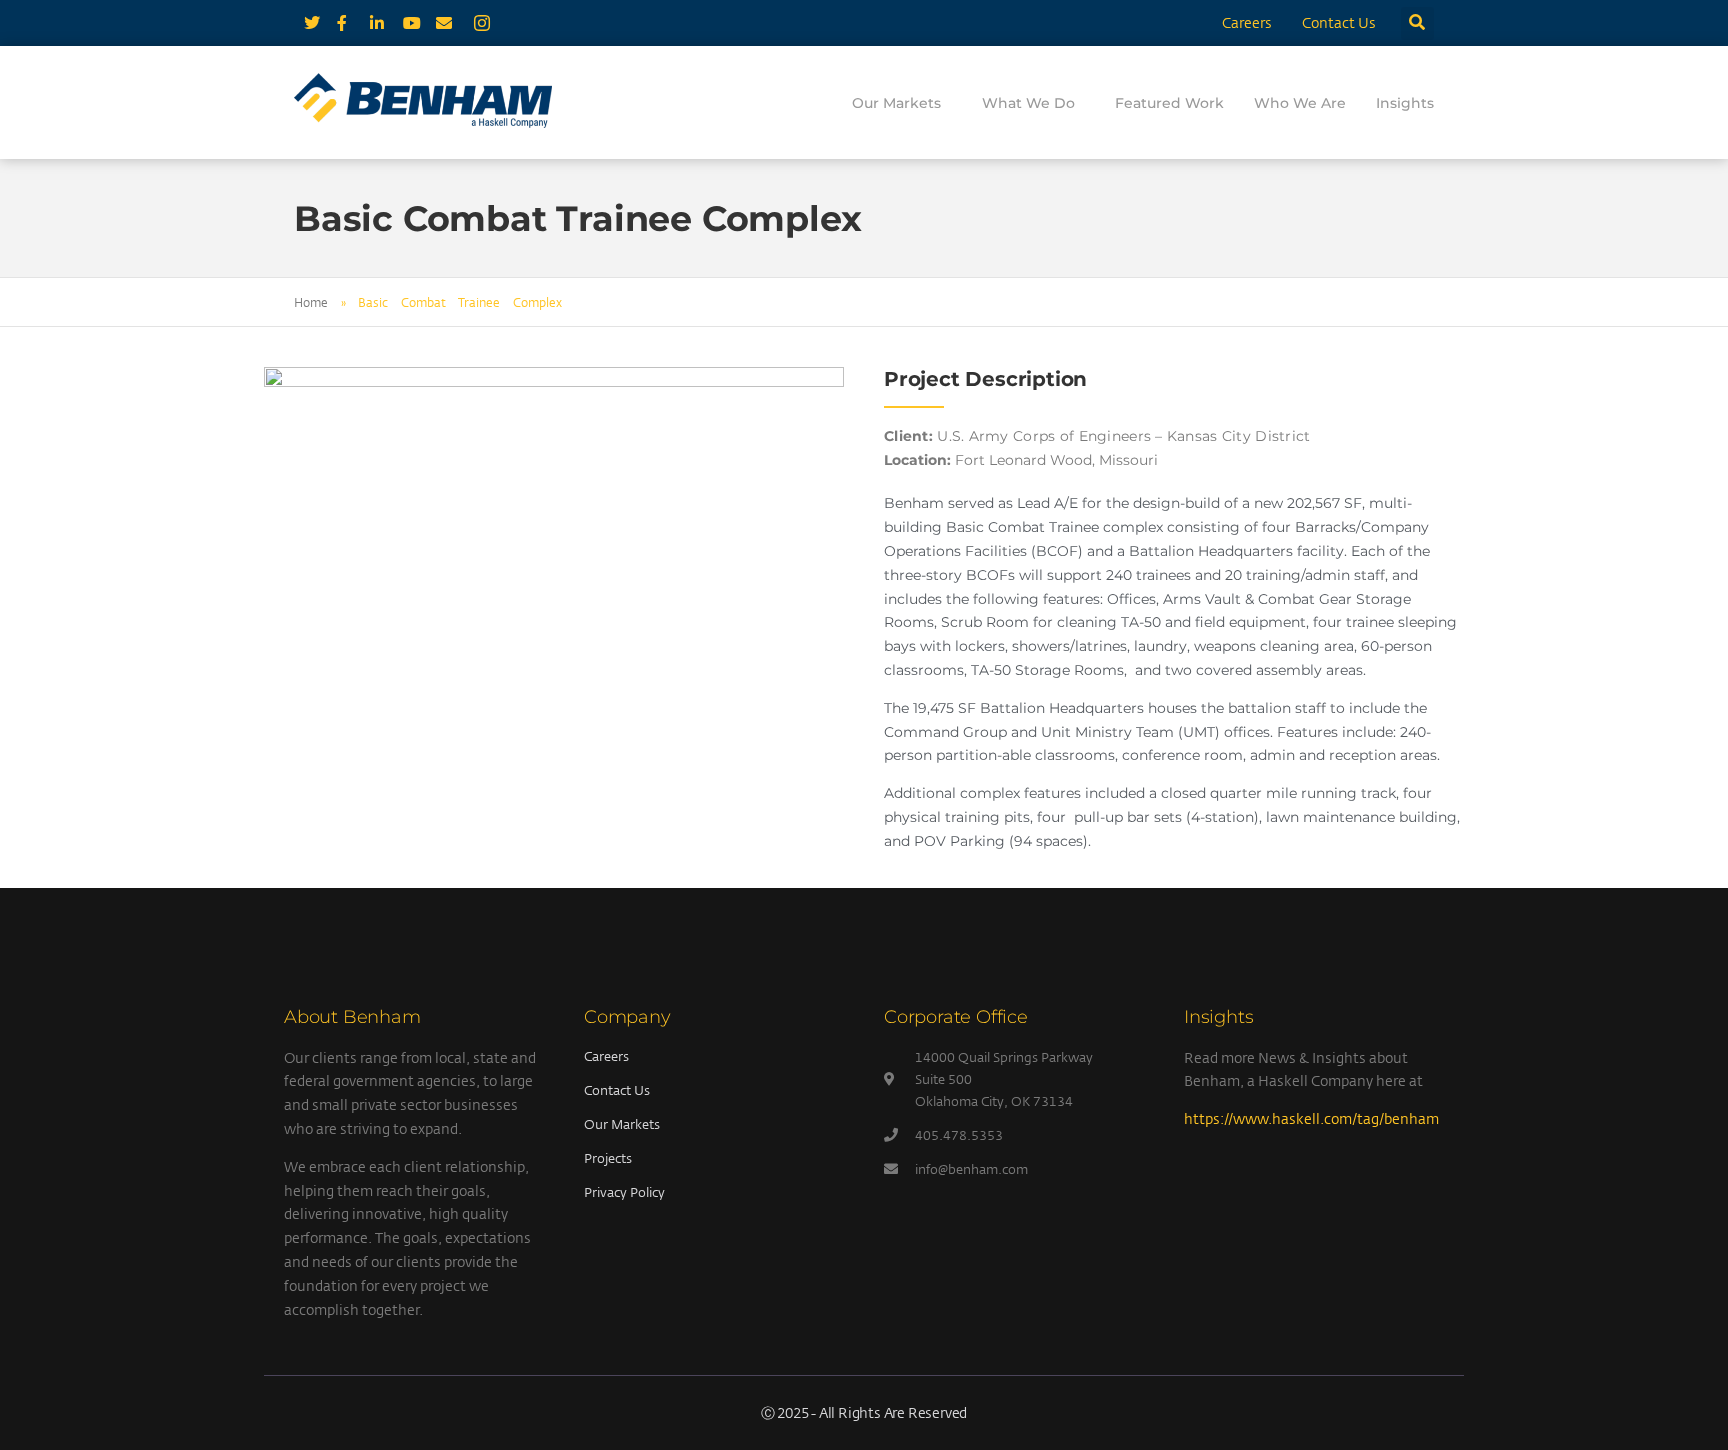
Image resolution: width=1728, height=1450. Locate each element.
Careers (1247, 22)
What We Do (1028, 103)
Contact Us (1339, 22)
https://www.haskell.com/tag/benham (1311, 1118)
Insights (1405, 103)
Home (311, 302)
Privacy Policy (624, 1192)
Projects (608, 1158)
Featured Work (1169, 103)
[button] (1417, 23)
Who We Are (1300, 103)
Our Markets (896, 103)
